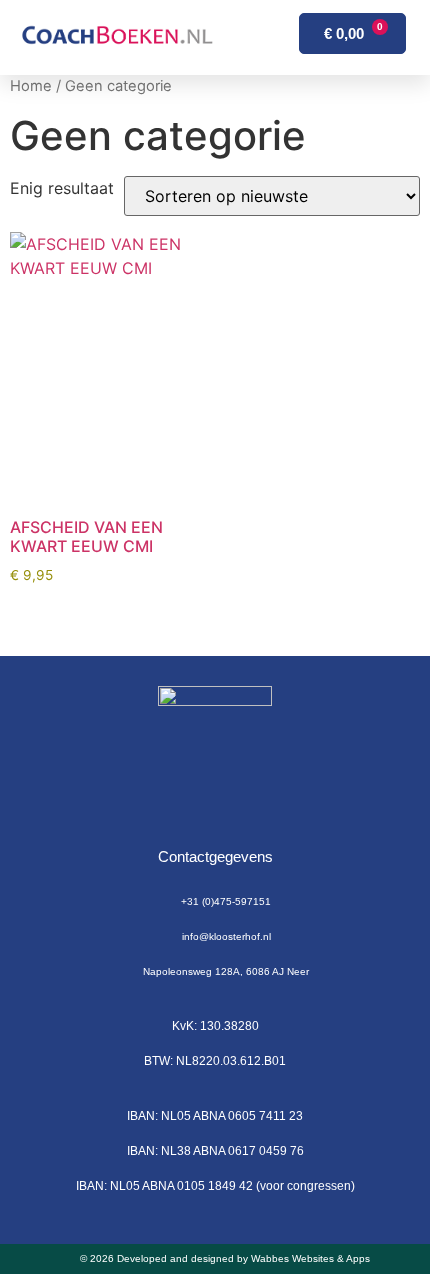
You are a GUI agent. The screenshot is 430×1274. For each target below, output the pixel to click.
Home (31, 86)
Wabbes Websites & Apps (310, 1258)
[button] (247, 38)
